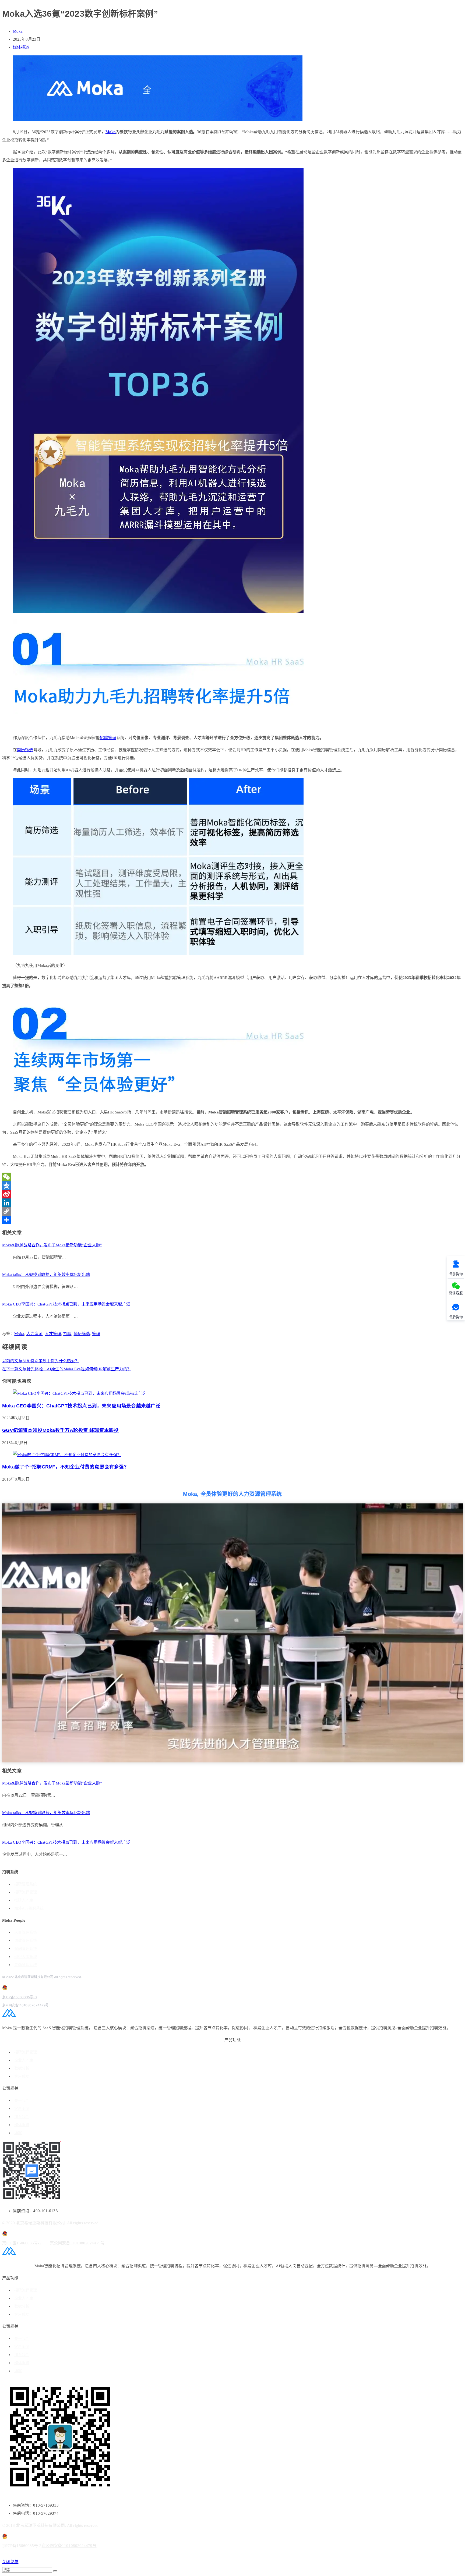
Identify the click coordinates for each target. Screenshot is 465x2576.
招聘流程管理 (26, 1892)
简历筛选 (25, 750)
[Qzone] (232, 1186)
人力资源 (34, 1334)
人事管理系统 (26, 1933)
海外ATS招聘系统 (29, 1908)
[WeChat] (232, 1177)
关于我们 (22, 2101)
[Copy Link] (232, 1211)
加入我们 (22, 2117)
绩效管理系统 (26, 1941)
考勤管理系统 (26, 1965)
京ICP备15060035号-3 (20, 1997)
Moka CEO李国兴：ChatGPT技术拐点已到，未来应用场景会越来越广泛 (66, 1304)
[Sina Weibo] (232, 1194)
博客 (18, 2133)
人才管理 (53, 1334)
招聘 (104, 738)
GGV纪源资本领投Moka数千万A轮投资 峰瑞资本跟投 (60, 1430)
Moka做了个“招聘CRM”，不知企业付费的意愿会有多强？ (66, 1467)
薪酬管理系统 (26, 1949)
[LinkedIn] (232, 1203)
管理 (112, 738)
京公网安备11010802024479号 (25, 2005)
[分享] (232, 1220)
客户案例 (22, 2109)
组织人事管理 (26, 1957)
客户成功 (22, 2076)
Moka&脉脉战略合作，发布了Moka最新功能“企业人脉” (52, 1245)
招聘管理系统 (26, 1884)
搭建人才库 (24, 1900)
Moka (18, 31)
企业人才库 (24, 2060)
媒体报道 (21, 47)
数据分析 (22, 2068)
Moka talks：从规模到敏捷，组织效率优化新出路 (46, 1275)
